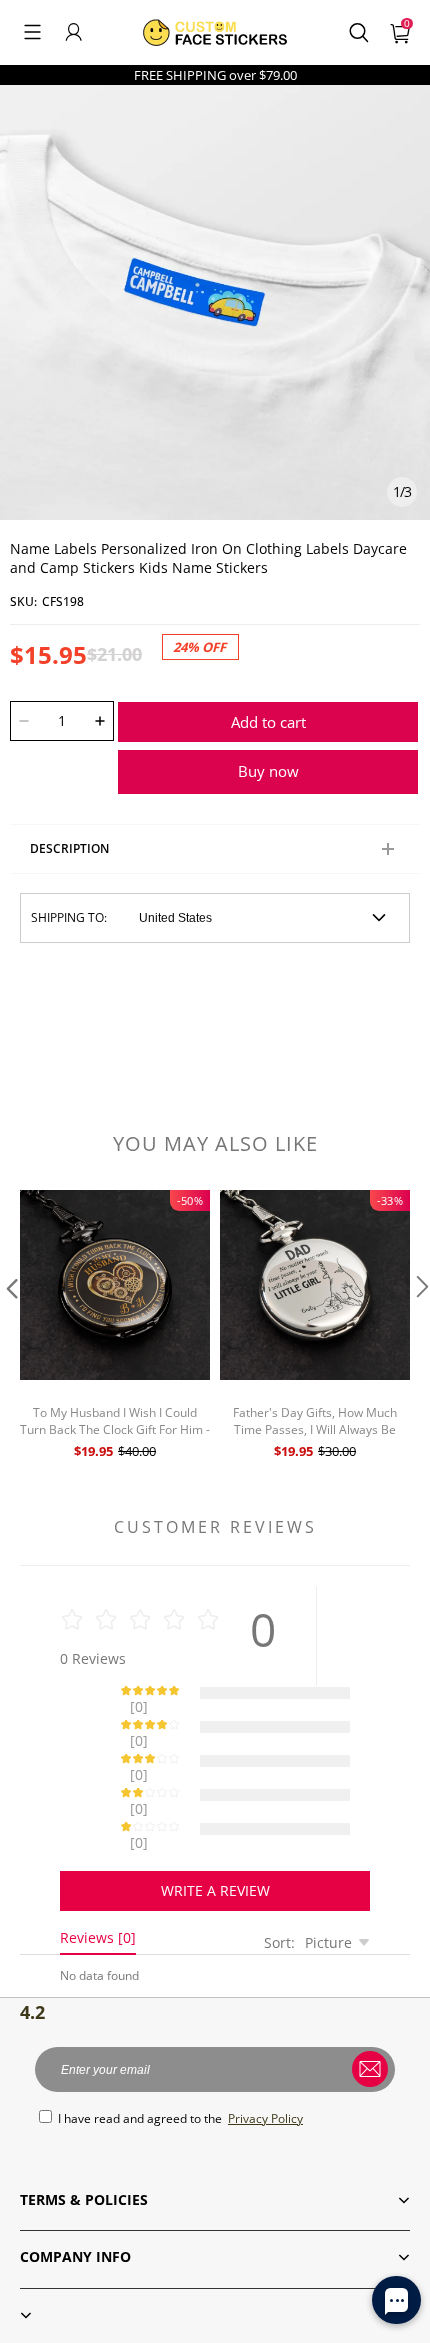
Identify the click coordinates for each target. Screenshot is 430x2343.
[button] (32, 32)
